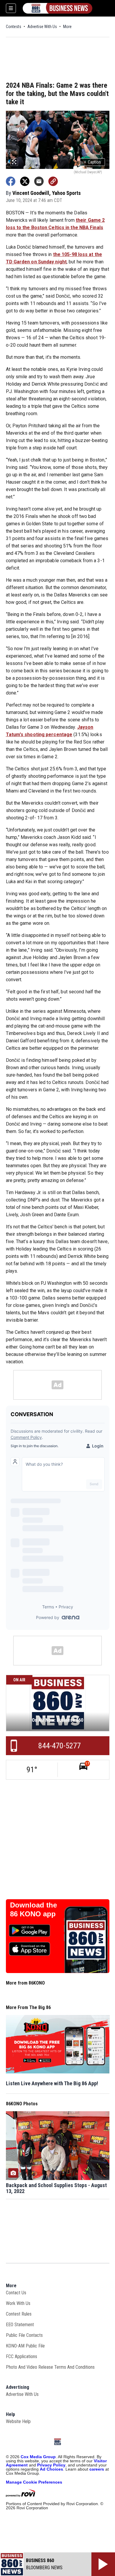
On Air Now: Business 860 (57, 1720)
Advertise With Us (42, 27)
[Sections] (11, 8)
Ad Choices (51, 2469)
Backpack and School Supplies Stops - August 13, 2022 (56, 2188)
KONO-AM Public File (25, 2346)
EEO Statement (20, 2325)
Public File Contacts (24, 2335)
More (67, 27)
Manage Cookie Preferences (34, 2482)
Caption (92, 162)
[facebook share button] (11, 181)
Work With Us (18, 2303)
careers (97, 2469)
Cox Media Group (38, 2457)
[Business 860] (57, 8)
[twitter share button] (25, 181)
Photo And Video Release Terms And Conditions (50, 2367)
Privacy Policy (51, 2465)
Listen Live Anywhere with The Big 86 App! (52, 2083)
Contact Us (16, 2293)
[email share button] (39, 181)
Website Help (18, 2421)
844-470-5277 (60, 1746)
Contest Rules (19, 2314)
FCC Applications (22, 2356)
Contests (14, 27)
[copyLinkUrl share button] (53, 181)
